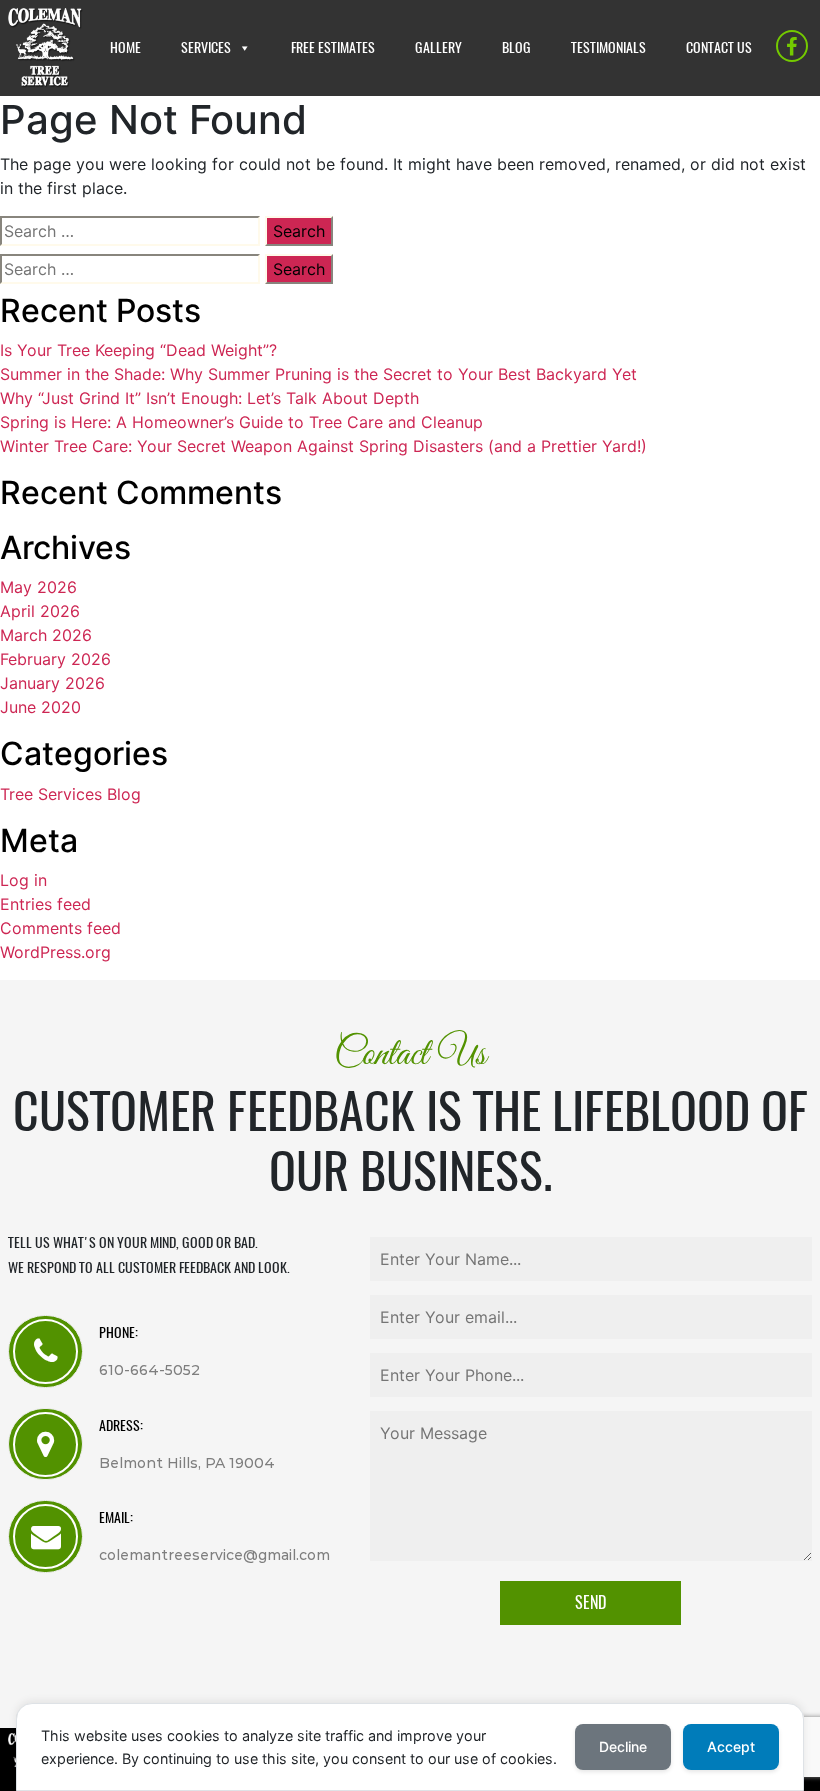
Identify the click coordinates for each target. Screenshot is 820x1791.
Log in (23, 880)
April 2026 (40, 611)
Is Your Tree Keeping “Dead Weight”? (138, 350)
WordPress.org (55, 952)
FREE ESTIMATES (333, 47)
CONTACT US (719, 47)
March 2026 (46, 635)
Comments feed (60, 928)
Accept (731, 1746)
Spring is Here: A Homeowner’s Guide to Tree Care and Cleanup (241, 422)
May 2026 (38, 587)
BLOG (516, 47)
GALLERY (438, 47)
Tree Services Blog (70, 794)
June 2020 (40, 707)
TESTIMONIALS (608, 47)
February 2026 (55, 659)
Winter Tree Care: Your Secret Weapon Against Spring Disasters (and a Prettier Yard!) (323, 446)
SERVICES (206, 47)
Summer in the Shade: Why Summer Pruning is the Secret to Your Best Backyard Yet (318, 374)
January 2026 (52, 683)
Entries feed (45, 904)
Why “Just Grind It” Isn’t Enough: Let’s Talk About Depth (209, 398)
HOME (125, 47)
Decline (623, 1746)
